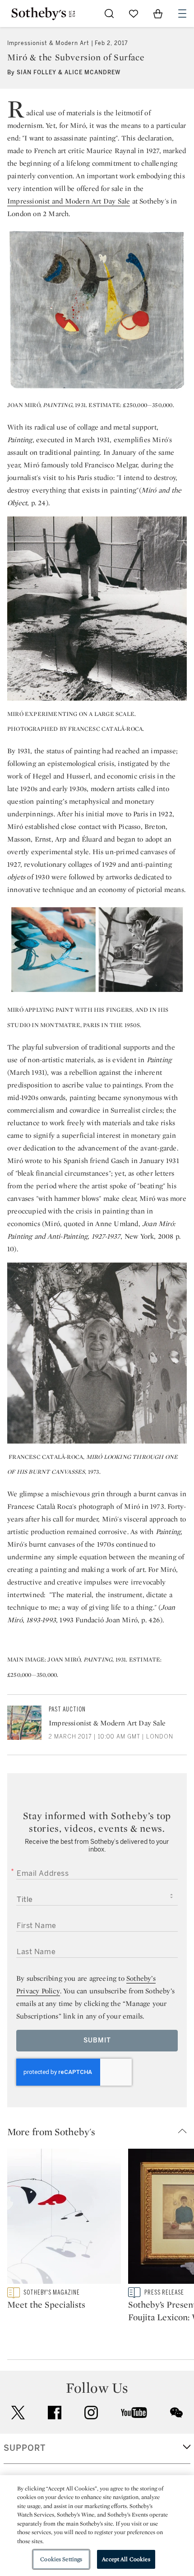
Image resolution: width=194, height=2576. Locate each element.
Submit (97, 2040)
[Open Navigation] (182, 14)
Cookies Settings (61, 2559)
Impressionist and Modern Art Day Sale (69, 201)
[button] (101, 2132)
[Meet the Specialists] (64, 2218)
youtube (134, 2413)
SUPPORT (25, 2448)
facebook (55, 2413)
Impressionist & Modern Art (48, 43)
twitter (18, 2413)
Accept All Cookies (126, 2559)
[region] (97, 2526)
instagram (91, 2413)
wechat (176, 2413)
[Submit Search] (109, 14)
